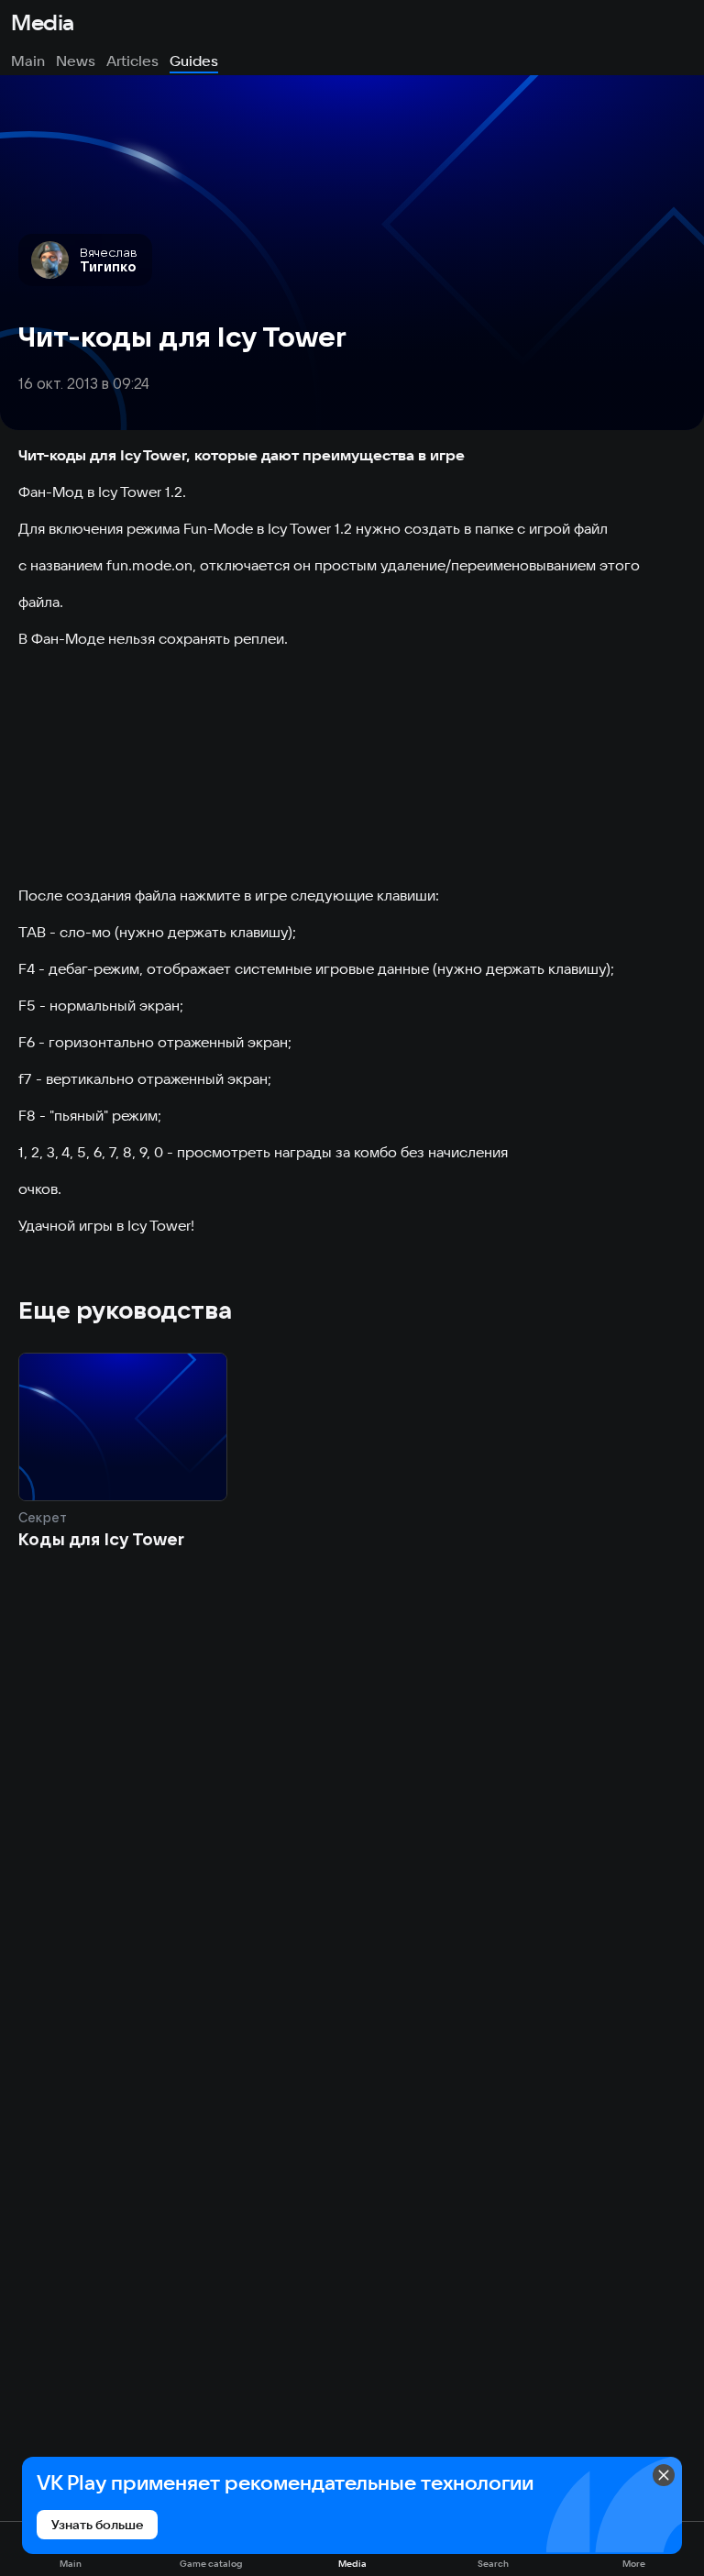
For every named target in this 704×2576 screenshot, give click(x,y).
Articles (132, 61)
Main (28, 61)
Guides (194, 61)
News (76, 61)
